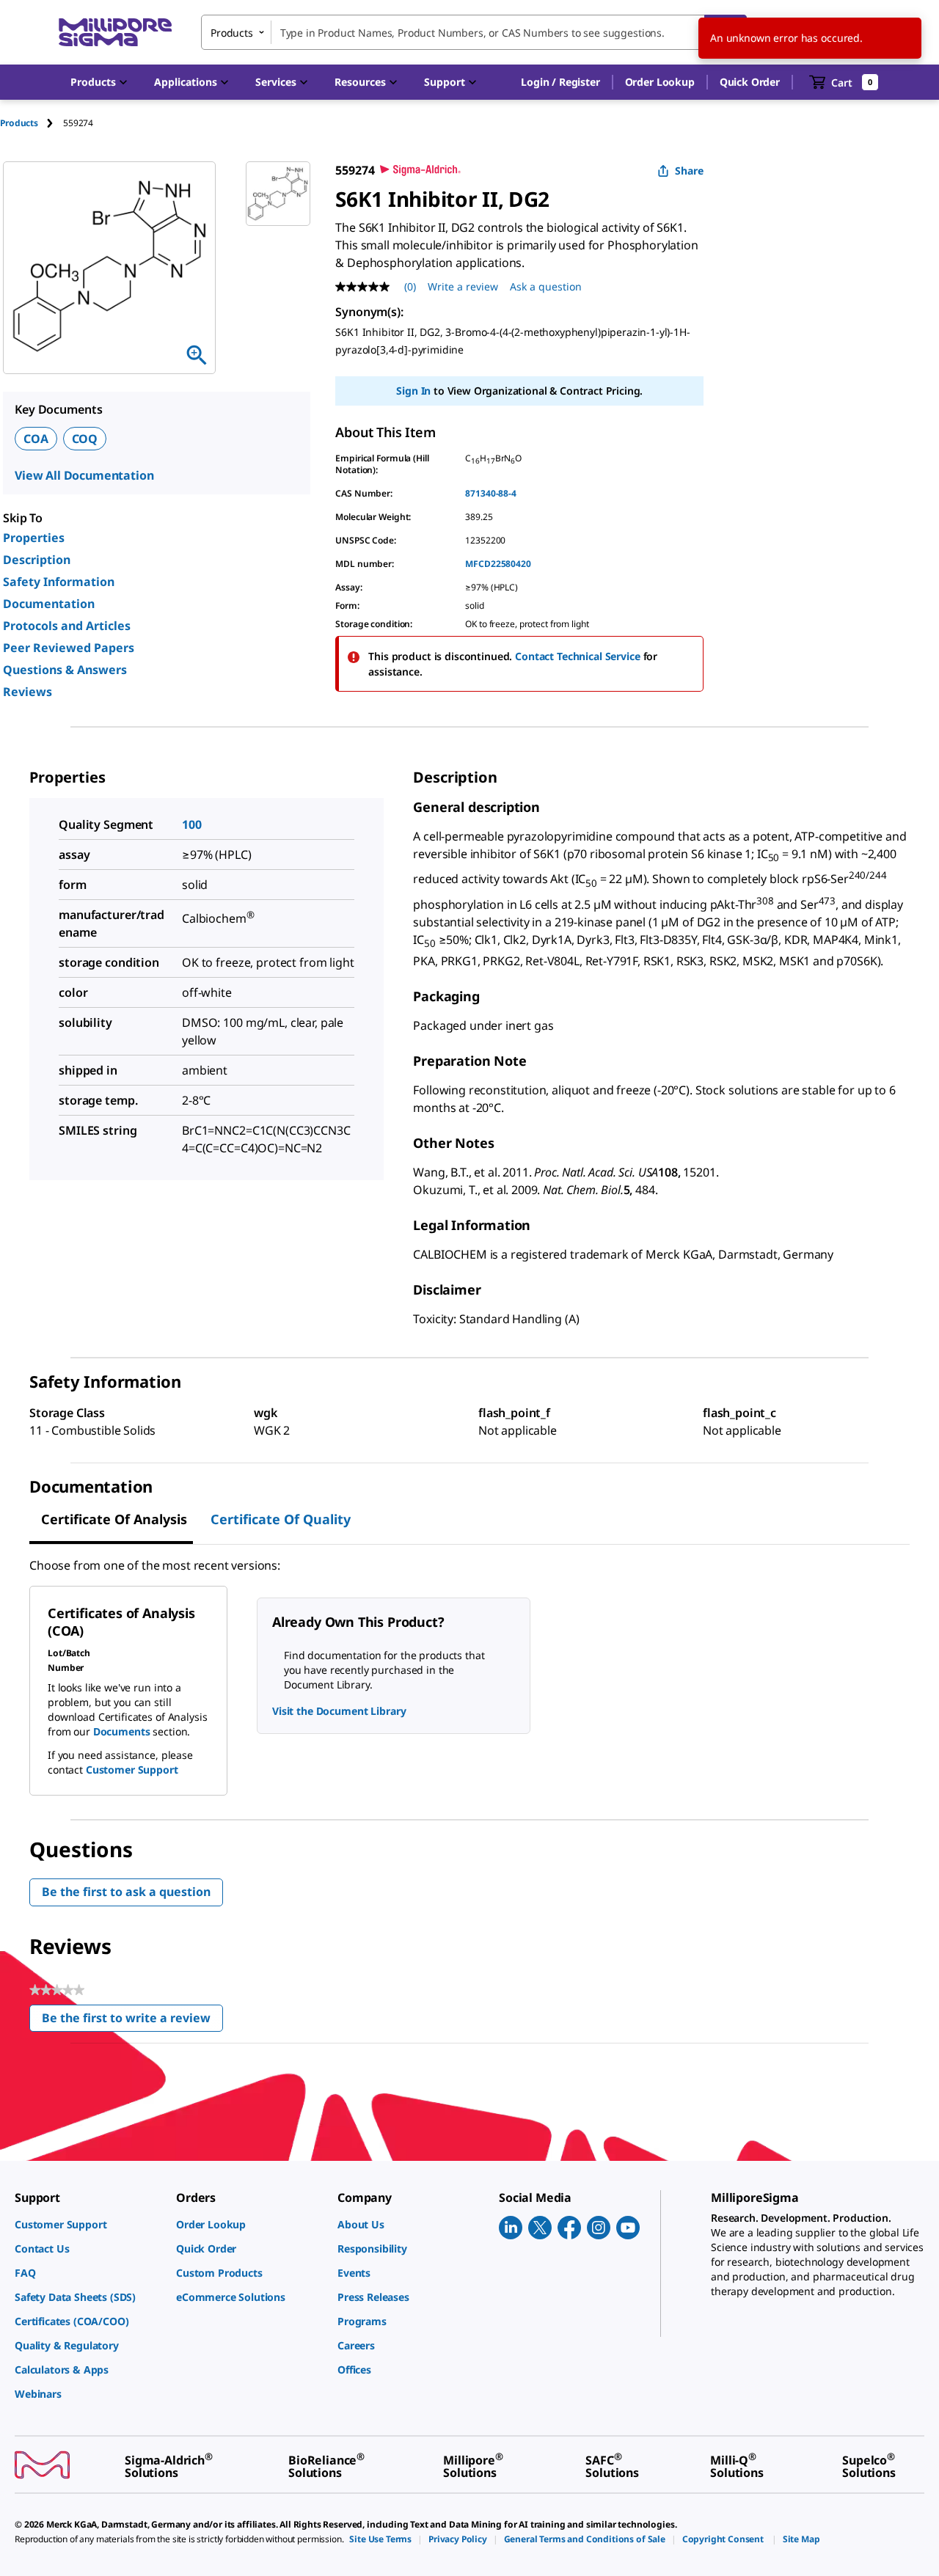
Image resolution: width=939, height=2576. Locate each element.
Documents (122, 1731)
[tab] (32, 123)
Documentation (49, 604)
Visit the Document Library (339, 1711)
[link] (88, 2224)
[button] (560, 82)
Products (19, 123)
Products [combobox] (232, 33)
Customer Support (132, 1770)
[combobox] (474, 32)
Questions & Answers (65, 670)
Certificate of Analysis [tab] (114, 1519)
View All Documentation (84, 475)
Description (37, 560)
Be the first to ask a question (126, 1892)
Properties (34, 538)
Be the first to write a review (132, 2021)
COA (36, 439)
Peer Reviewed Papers (69, 648)
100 (192, 824)
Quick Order (750, 82)
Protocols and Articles (67, 626)
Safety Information (59, 582)
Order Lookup (660, 82)
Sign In (413, 391)
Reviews (28, 692)
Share (689, 171)
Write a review (463, 286)
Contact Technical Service (578, 656)
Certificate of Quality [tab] (281, 1519)
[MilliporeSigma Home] (115, 33)
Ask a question (546, 286)
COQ (85, 439)
